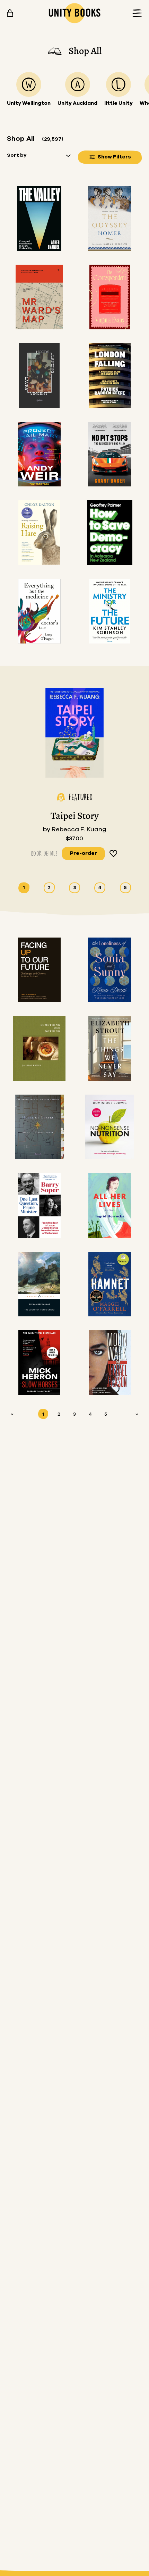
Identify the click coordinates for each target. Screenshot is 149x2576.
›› (137, 1414)
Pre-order (84, 853)
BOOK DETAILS (44, 853)
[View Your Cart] (10, 13)
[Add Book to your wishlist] (114, 853)
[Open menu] (135, 13)
